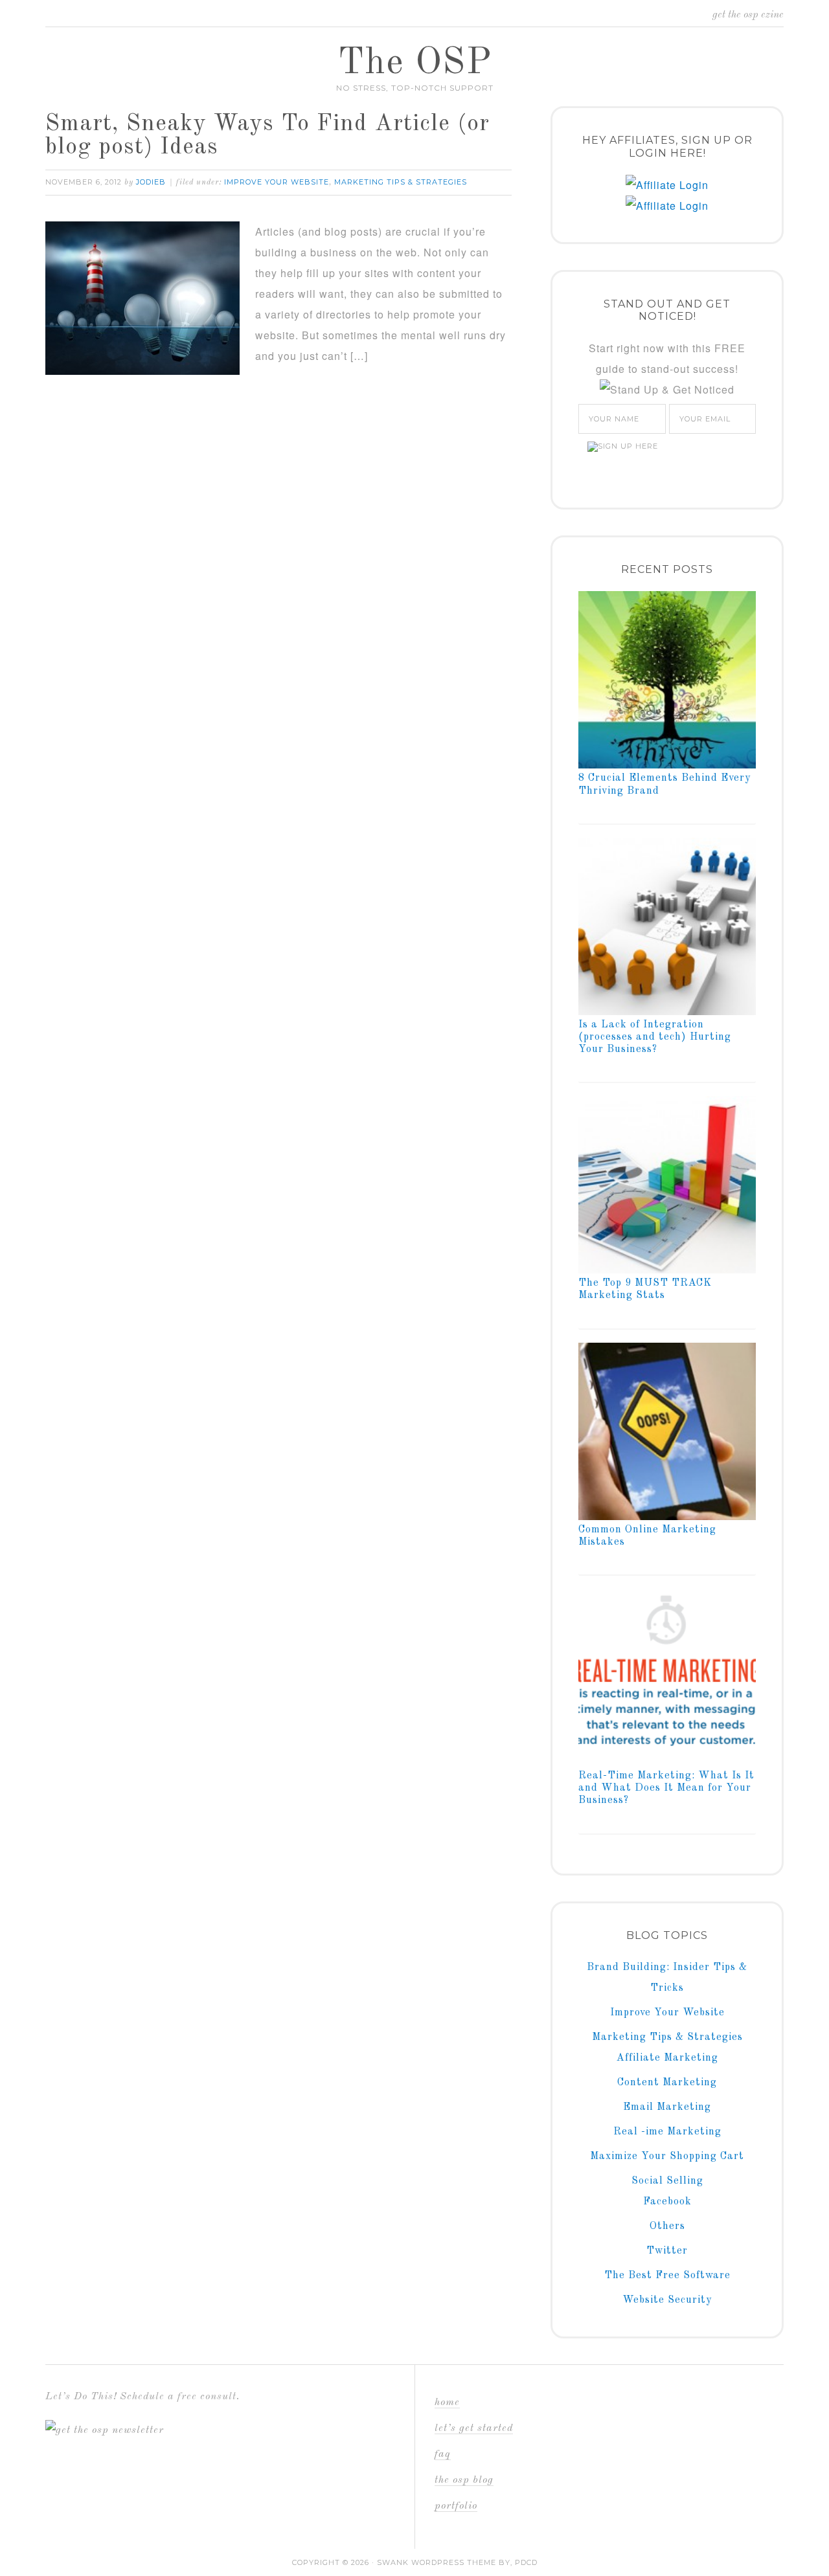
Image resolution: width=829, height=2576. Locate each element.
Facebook (667, 2202)
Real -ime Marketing (667, 2132)
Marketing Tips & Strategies (401, 182)
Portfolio (456, 2506)
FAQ (443, 2454)
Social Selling (667, 2181)
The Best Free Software (667, 2276)
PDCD (526, 2562)
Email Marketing (667, 2107)
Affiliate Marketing (667, 2058)
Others (667, 2226)
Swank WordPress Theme (437, 2562)
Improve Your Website (277, 182)
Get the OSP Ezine (748, 15)
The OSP (415, 63)
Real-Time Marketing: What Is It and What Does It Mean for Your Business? (666, 1788)
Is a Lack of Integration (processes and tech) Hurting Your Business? (655, 1037)
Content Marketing (667, 2083)
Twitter (667, 2251)
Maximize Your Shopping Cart (667, 2156)
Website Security (667, 2300)
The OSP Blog (464, 2480)
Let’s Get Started (474, 2428)
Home (447, 2402)
